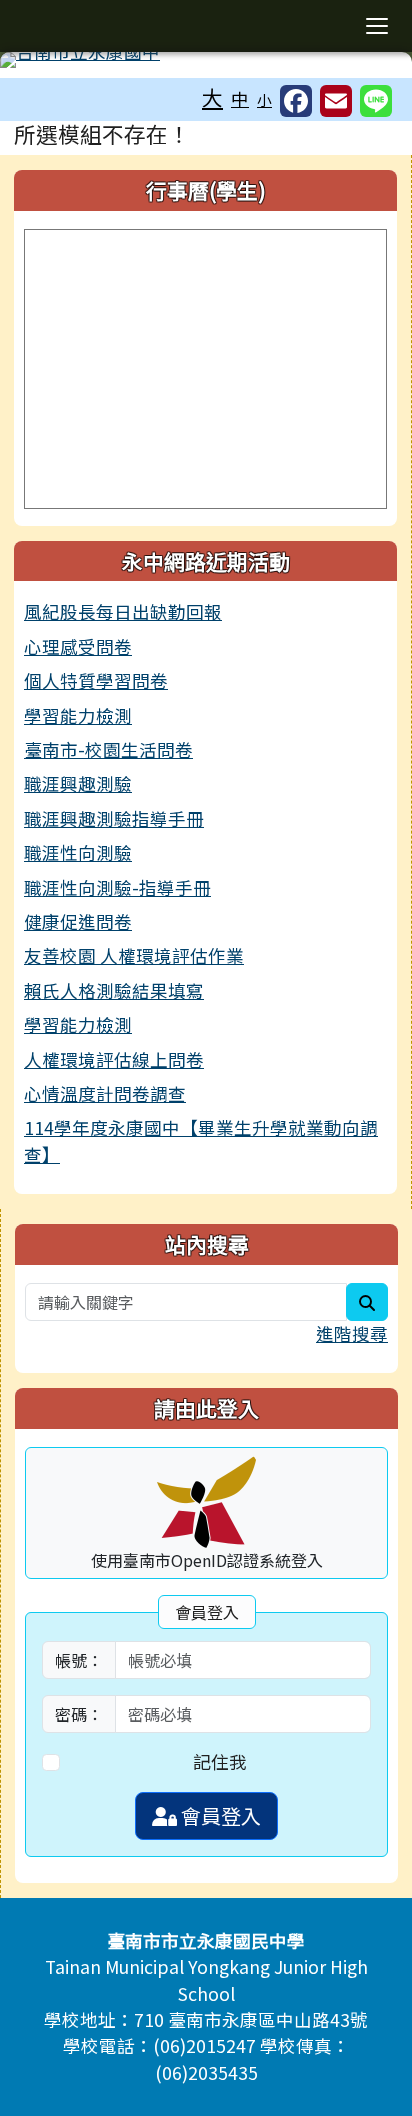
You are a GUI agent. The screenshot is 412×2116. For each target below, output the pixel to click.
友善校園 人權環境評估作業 (134, 955)
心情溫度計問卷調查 (105, 1093)
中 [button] (240, 98)
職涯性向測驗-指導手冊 (117, 887)
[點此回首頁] (206, 60)
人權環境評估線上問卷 (114, 1059)
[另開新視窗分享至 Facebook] (296, 101)
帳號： (79, 1660)
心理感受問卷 (78, 646)
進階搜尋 (352, 1333)
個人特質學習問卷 (96, 680)
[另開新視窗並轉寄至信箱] (336, 101)
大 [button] (212, 97)
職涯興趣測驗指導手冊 (114, 818)
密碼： (79, 1714)
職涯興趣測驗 (78, 783)
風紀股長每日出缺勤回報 (123, 611)
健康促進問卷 (78, 921)
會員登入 (219, 1815)
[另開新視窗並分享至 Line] (376, 101)
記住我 (220, 1761)
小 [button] (264, 99)
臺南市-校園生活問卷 (108, 749)
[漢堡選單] (377, 26)
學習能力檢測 (78, 715)
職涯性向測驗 (78, 852)
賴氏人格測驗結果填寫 (114, 990)
